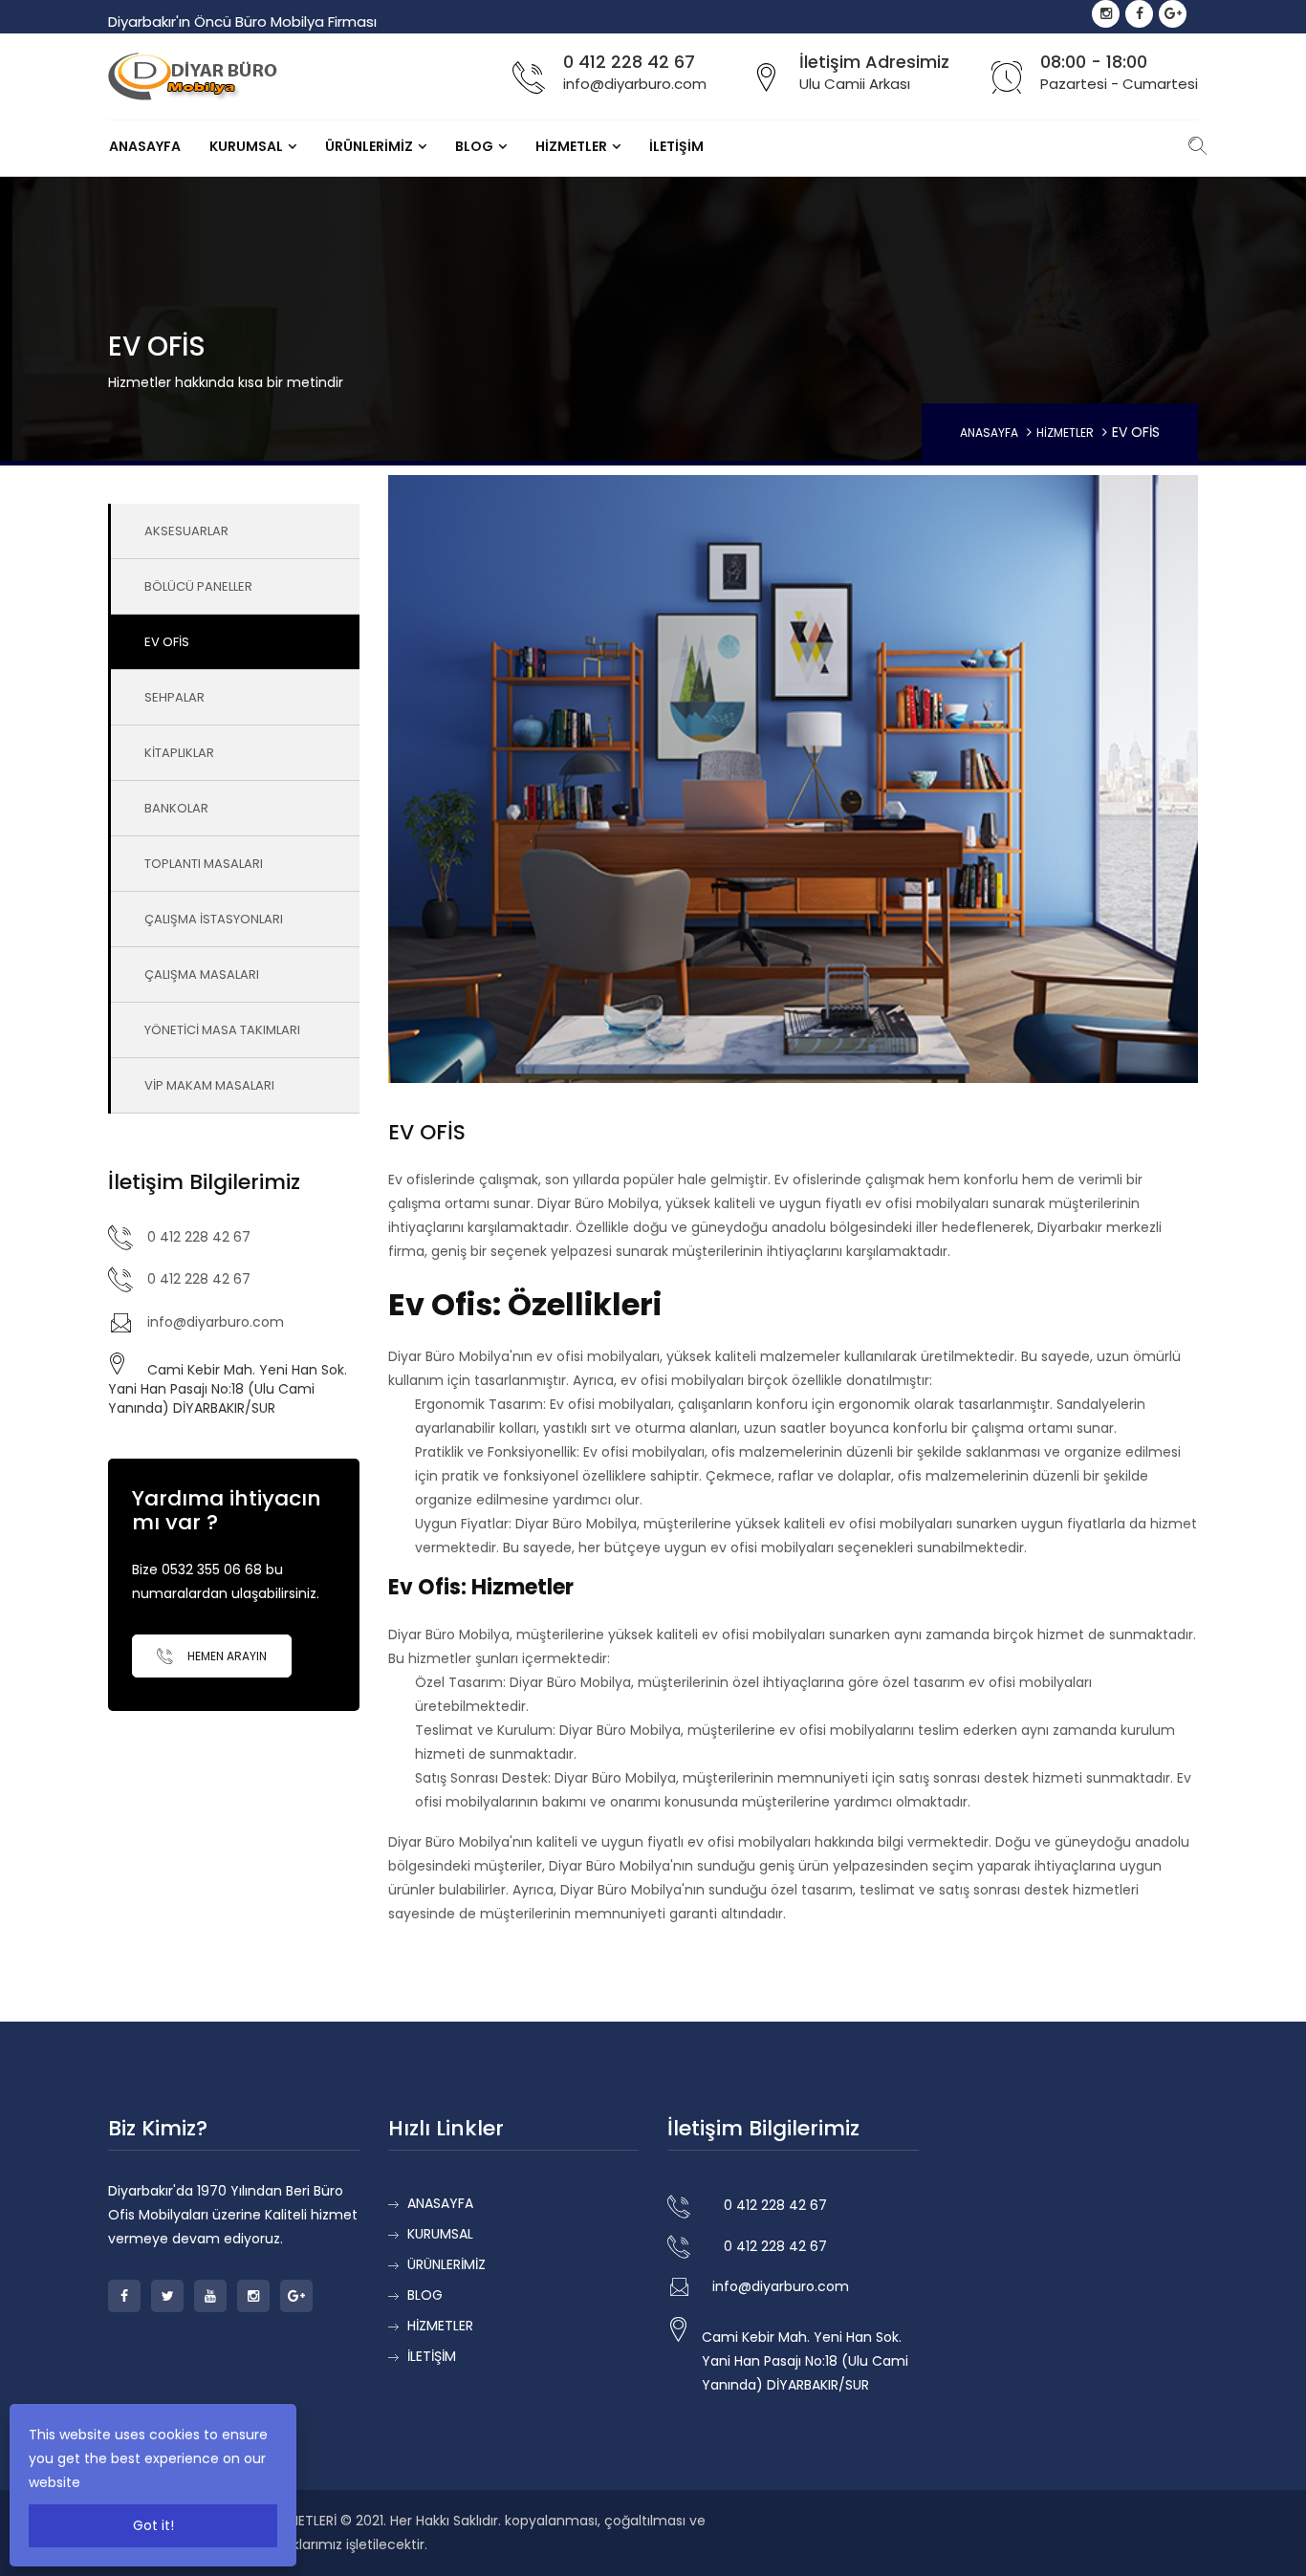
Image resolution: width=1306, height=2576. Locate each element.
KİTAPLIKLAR (179, 753)
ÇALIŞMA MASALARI (202, 974)
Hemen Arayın (226, 1656)
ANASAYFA (145, 146)
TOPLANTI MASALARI (204, 864)
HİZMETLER (571, 146)
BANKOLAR (176, 808)
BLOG (474, 146)
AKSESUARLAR (186, 531)
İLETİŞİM (676, 146)
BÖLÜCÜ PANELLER (198, 586)
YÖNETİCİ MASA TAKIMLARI (222, 1030)
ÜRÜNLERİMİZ (369, 146)
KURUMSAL (246, 146)
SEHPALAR (174, 697)
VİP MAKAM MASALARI (209, 1085)
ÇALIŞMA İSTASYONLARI (214, 919)
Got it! (153, 2525)
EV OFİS (167, 642)
